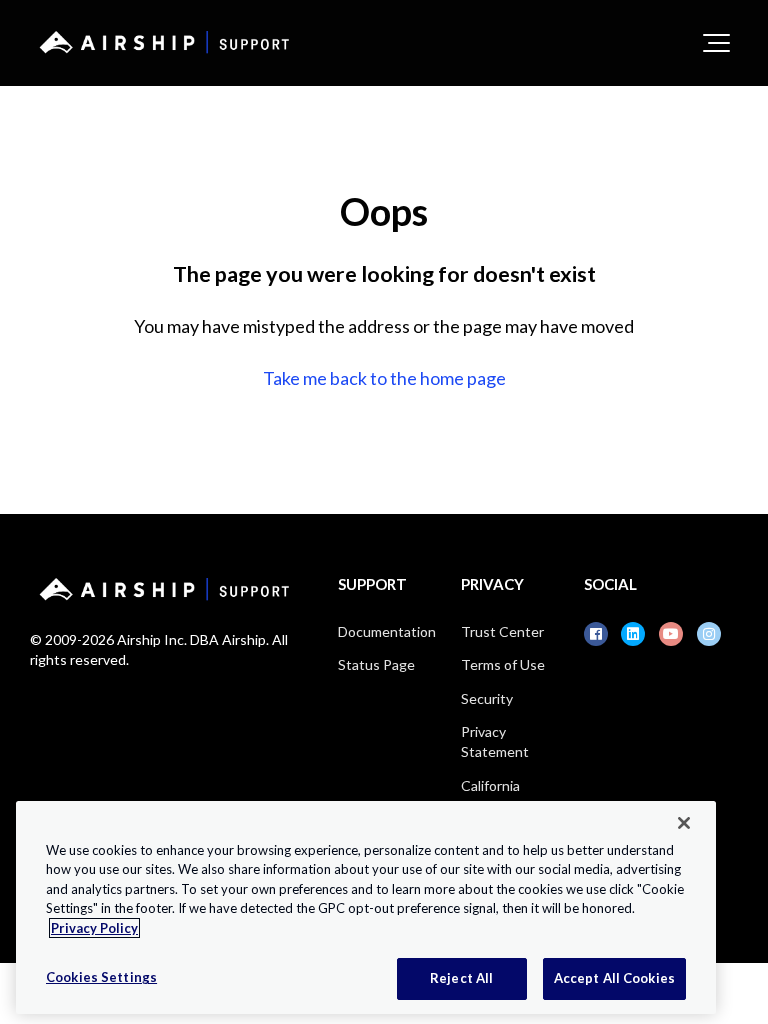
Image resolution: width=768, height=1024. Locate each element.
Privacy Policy (94, 928)
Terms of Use (503, 664)
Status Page (376, 664)
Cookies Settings (101, 977)
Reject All (461, 978)
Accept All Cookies (614, 978)
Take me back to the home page (384, 378)
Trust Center (502, 631)
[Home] (161, 42)
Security (487, 698)
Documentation (387, 631)
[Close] (684, 823)
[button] (716, 43)
